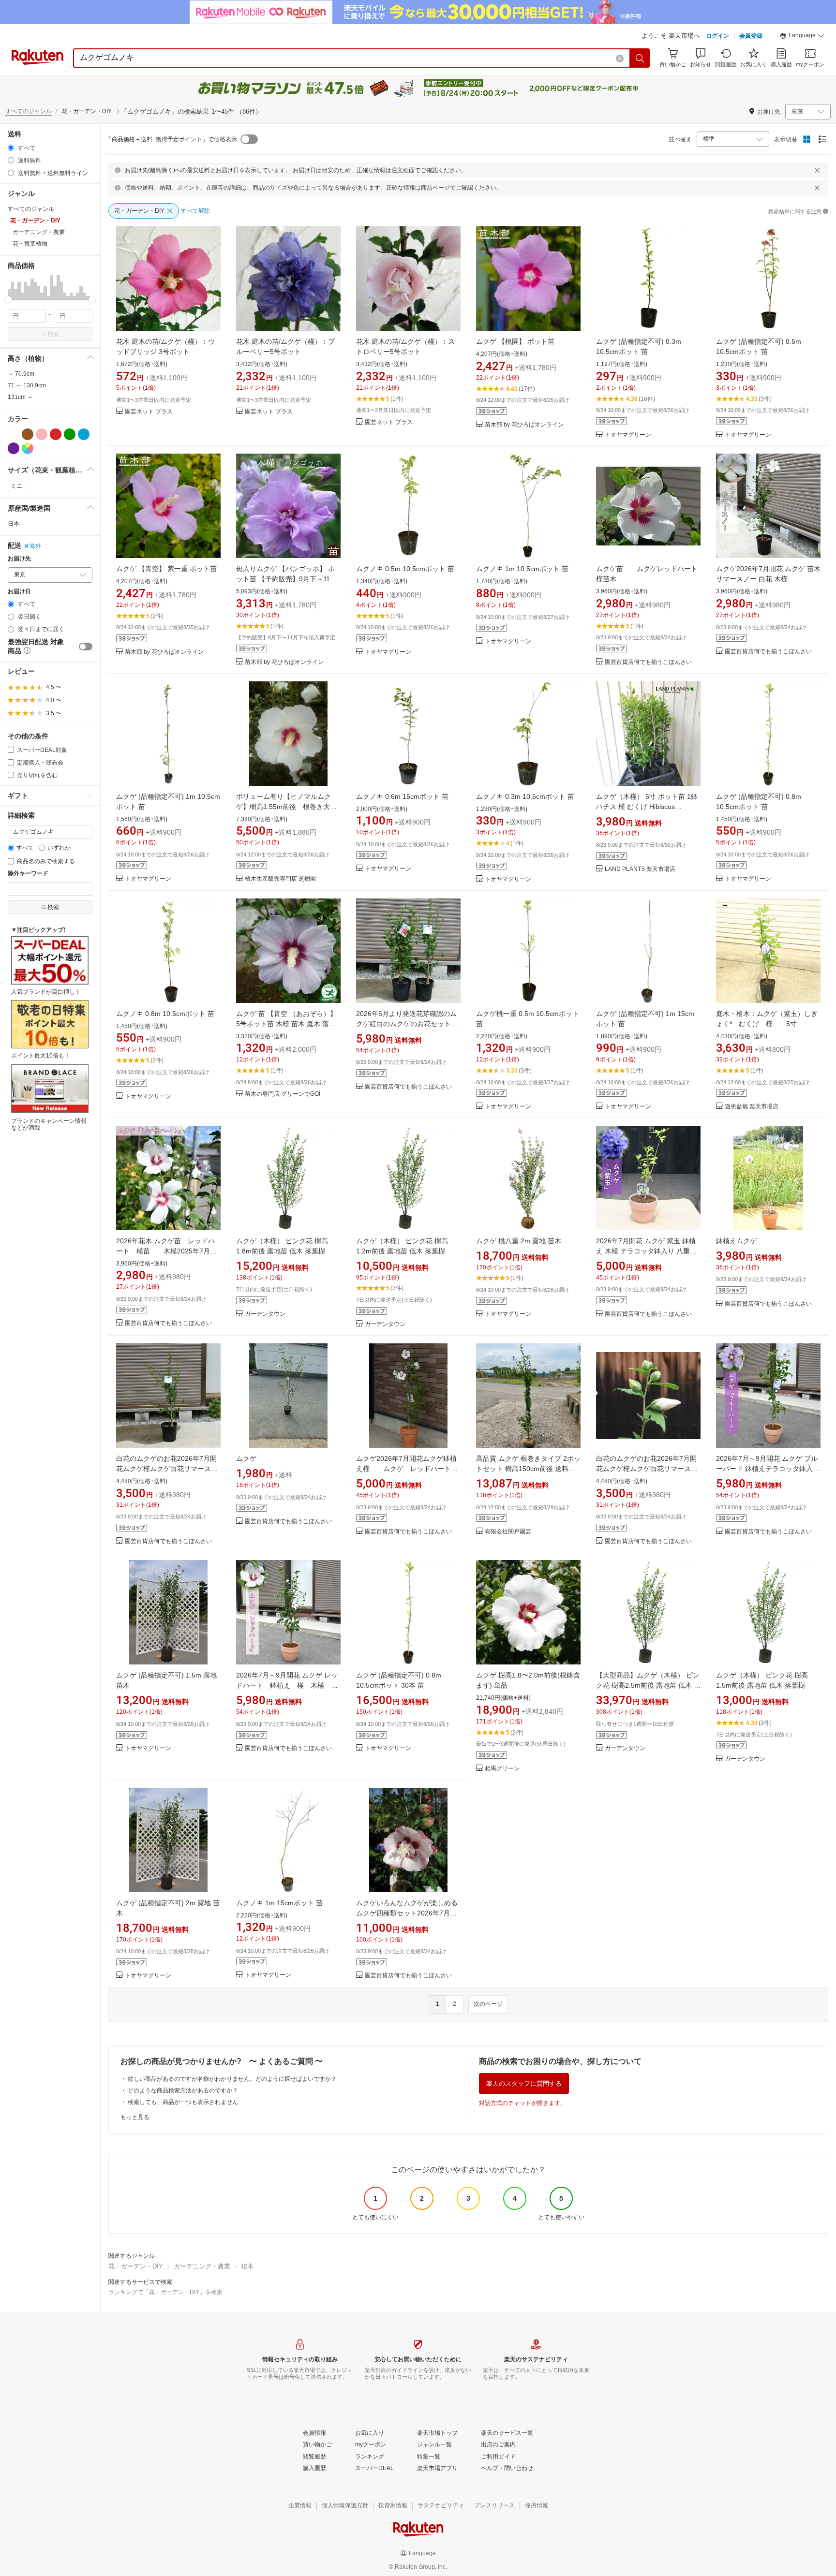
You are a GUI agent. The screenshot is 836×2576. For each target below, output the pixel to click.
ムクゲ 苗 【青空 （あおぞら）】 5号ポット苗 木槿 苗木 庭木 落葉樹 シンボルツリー (286, 1024)
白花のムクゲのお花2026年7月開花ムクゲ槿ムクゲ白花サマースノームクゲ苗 (167, 1469)
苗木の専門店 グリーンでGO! (283, 1094)
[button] (802, 37)
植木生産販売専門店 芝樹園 (280, 879)
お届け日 (19, 592)
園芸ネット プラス (149, 412)
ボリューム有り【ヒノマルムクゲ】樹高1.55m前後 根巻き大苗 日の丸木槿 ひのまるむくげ (290, 807)
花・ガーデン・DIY (136, 2266)
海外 (35, 546)
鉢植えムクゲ (736, 1241)
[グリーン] (70, 434)
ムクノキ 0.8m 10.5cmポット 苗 (165, 1014)
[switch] (86, 647)
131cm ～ (20, 397)
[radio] (11, 148)
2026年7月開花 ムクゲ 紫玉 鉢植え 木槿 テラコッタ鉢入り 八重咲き (646, 1251)
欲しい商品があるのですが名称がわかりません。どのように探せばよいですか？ (232, 2079)
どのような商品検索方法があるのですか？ (183, 2090)
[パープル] (14, 448)
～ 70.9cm (21, 374)
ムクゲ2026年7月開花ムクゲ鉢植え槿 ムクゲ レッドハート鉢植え (407, 1469)
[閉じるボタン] (817, 170)
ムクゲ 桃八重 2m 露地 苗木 (519, 1241)
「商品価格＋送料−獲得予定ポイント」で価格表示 (172, 139)
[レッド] (56, 434)
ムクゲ (256, 1458)
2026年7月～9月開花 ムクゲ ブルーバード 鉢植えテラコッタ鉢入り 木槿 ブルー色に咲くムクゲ (768, 1469)
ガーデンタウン (265, 1314)
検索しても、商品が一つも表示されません (183, 2102)
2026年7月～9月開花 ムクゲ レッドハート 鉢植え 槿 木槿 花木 (287, 1685)
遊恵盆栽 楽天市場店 (752, 1107)
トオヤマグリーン (628, 435)
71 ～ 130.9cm (27, 385)
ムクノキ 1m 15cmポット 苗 (279, 1903)
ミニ (16, 486)
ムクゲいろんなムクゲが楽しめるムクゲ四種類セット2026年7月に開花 (407, 1913)
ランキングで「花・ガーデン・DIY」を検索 (165, 2292)
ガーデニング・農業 (202, 2266)
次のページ (488, 2004)
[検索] (640, 58)
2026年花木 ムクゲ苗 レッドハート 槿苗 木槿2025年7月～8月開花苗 (168, 1251)
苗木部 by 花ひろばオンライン (524, 425)
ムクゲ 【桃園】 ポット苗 (515, 341)
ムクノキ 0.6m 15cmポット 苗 (402, 796)
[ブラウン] (28, 434)
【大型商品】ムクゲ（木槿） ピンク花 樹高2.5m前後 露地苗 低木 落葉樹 (648, 1685)
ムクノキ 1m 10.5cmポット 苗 (522, 569)
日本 (14, 524)
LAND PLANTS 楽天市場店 (640, 869)
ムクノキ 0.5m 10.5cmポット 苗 (405, 569)
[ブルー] (84, 434)
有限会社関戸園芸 (508, 1532)
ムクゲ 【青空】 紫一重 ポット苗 (166, 569)
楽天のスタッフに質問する (524, 2083)
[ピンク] (42, 434)
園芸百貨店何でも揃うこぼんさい (648, 662)
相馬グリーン (502, 1769)
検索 (53, 334)
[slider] (8, 300)
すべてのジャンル (29, 111)
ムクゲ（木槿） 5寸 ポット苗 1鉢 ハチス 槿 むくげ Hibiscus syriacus (647, 807)
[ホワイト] (14, 434)
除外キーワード (28, 874)
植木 (247, 2266)
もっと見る (135, 2117)
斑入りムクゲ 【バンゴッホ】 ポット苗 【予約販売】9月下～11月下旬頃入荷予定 (286, 579)
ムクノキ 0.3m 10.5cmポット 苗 (525, 796)
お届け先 (19, 559)
